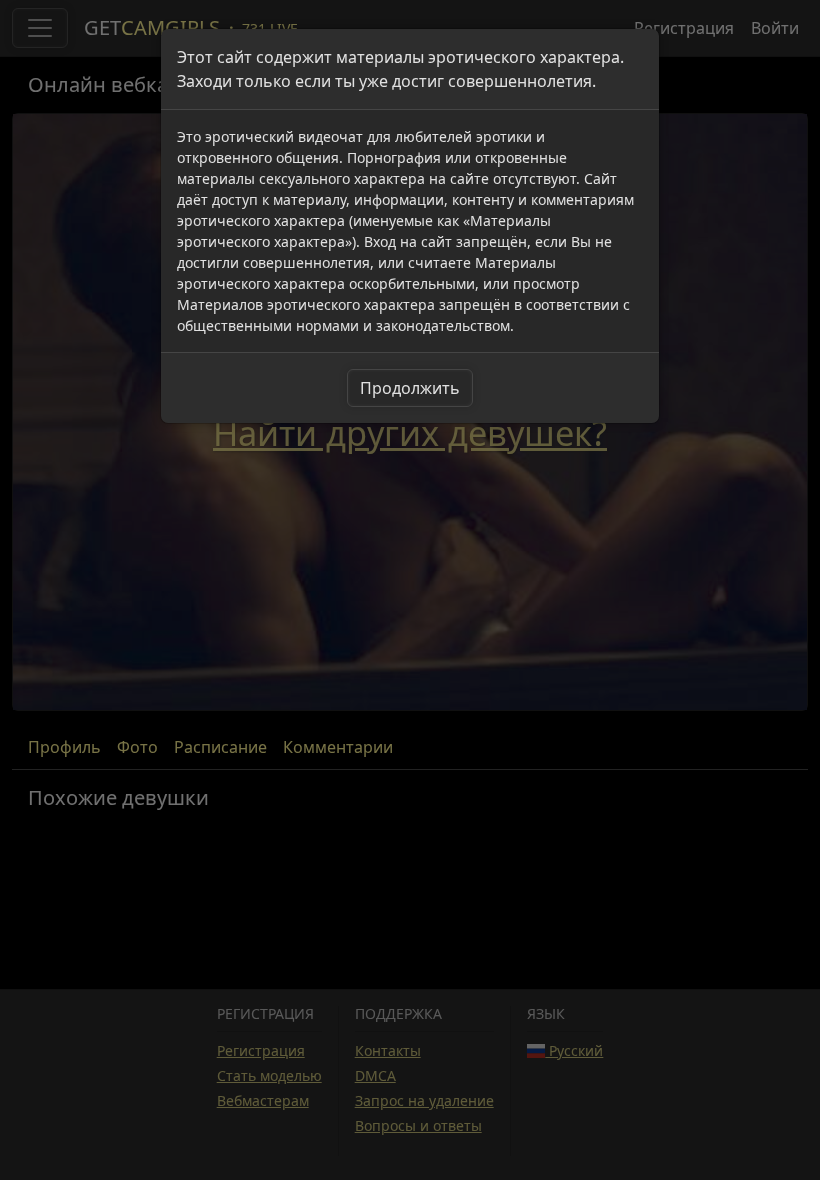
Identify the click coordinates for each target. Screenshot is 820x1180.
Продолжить (410, 388)
